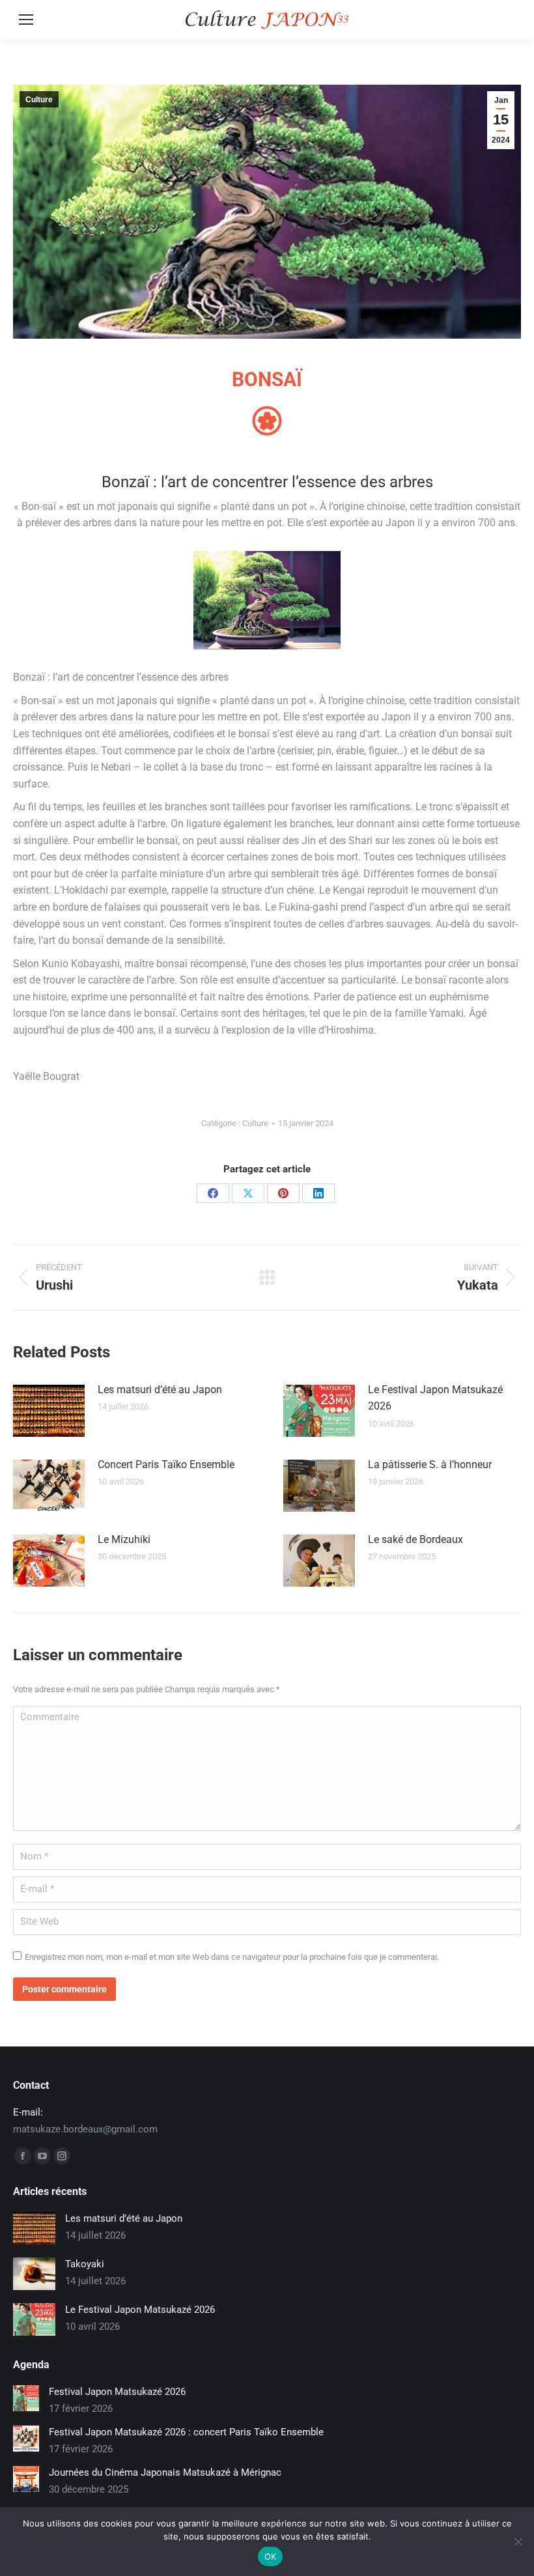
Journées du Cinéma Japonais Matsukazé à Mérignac (165, 2472)
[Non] (518, 2541)
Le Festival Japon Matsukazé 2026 (435, 1398)
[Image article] (49, 1411)
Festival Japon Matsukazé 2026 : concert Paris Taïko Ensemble (186, 2432)
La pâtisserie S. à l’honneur (430, 1465)
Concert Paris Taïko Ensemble (166, 1465)
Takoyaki (85, 2264)
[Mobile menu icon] (26, 20)
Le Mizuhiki (124, 1539)
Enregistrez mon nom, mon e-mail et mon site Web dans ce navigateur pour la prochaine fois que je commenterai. (232, 1957)
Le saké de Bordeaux (415, 1539)
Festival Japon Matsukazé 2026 (117, 2392)
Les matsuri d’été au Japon (160, 1390)
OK (271, 2556)
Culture (39, 100)
